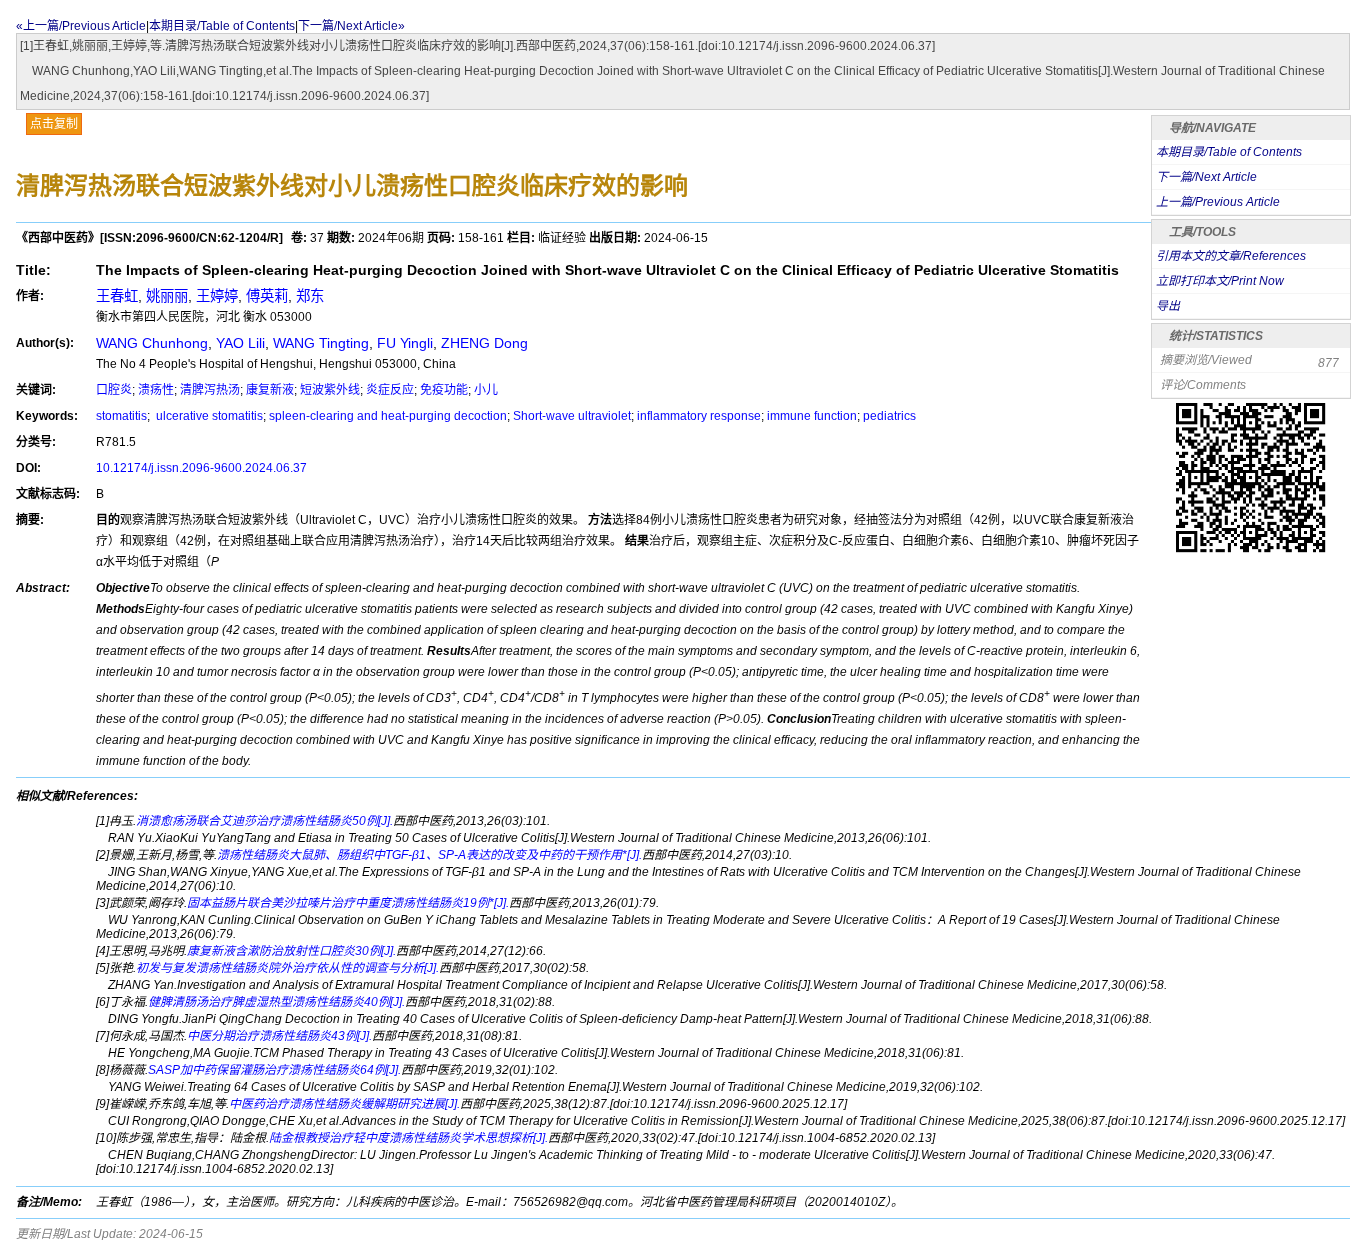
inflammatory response (699, 416)
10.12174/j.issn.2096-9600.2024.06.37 (201, 468)
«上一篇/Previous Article (81, 26)
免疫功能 (444, 390)
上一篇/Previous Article (1218, 202)
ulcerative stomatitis (208, 416)
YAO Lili (240, 343)
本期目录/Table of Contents (222, 26)
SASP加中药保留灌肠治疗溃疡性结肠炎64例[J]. (274, 1070)
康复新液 (270, 390)
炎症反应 (390, 390)
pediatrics (889, 416)
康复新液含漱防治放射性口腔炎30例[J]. (291, 951)
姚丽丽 (167, 296)
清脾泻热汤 (210, 390)
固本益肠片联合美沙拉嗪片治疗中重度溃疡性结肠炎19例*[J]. (348, 903)
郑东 (310, 296)
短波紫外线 (330, 390)
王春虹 (117, 296)
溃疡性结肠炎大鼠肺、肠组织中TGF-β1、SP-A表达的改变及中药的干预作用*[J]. (429, 855)
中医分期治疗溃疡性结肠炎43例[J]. (279, 1036)
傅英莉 (267, 296)
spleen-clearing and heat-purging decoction (388, 416)
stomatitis (121, 416)
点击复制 (54, 124)
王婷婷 (217, 296)
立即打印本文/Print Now (1220, 281)
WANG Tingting (321, 343)
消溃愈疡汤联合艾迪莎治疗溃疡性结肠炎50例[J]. (264, 821)
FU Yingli (405, 343)
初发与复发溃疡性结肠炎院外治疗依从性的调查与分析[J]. (287, 968)
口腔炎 (114, 390)
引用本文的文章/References (1231, 256)
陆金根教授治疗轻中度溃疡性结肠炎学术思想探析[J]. (408, 1138)
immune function (812, 416)
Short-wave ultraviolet (572, 416)
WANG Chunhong (152, 343)
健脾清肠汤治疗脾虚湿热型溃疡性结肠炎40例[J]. (276, 1002)
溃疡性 (156, 390)
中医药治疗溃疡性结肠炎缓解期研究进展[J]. (344, 1104)
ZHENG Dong (484, 343)
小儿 (486, 390)
